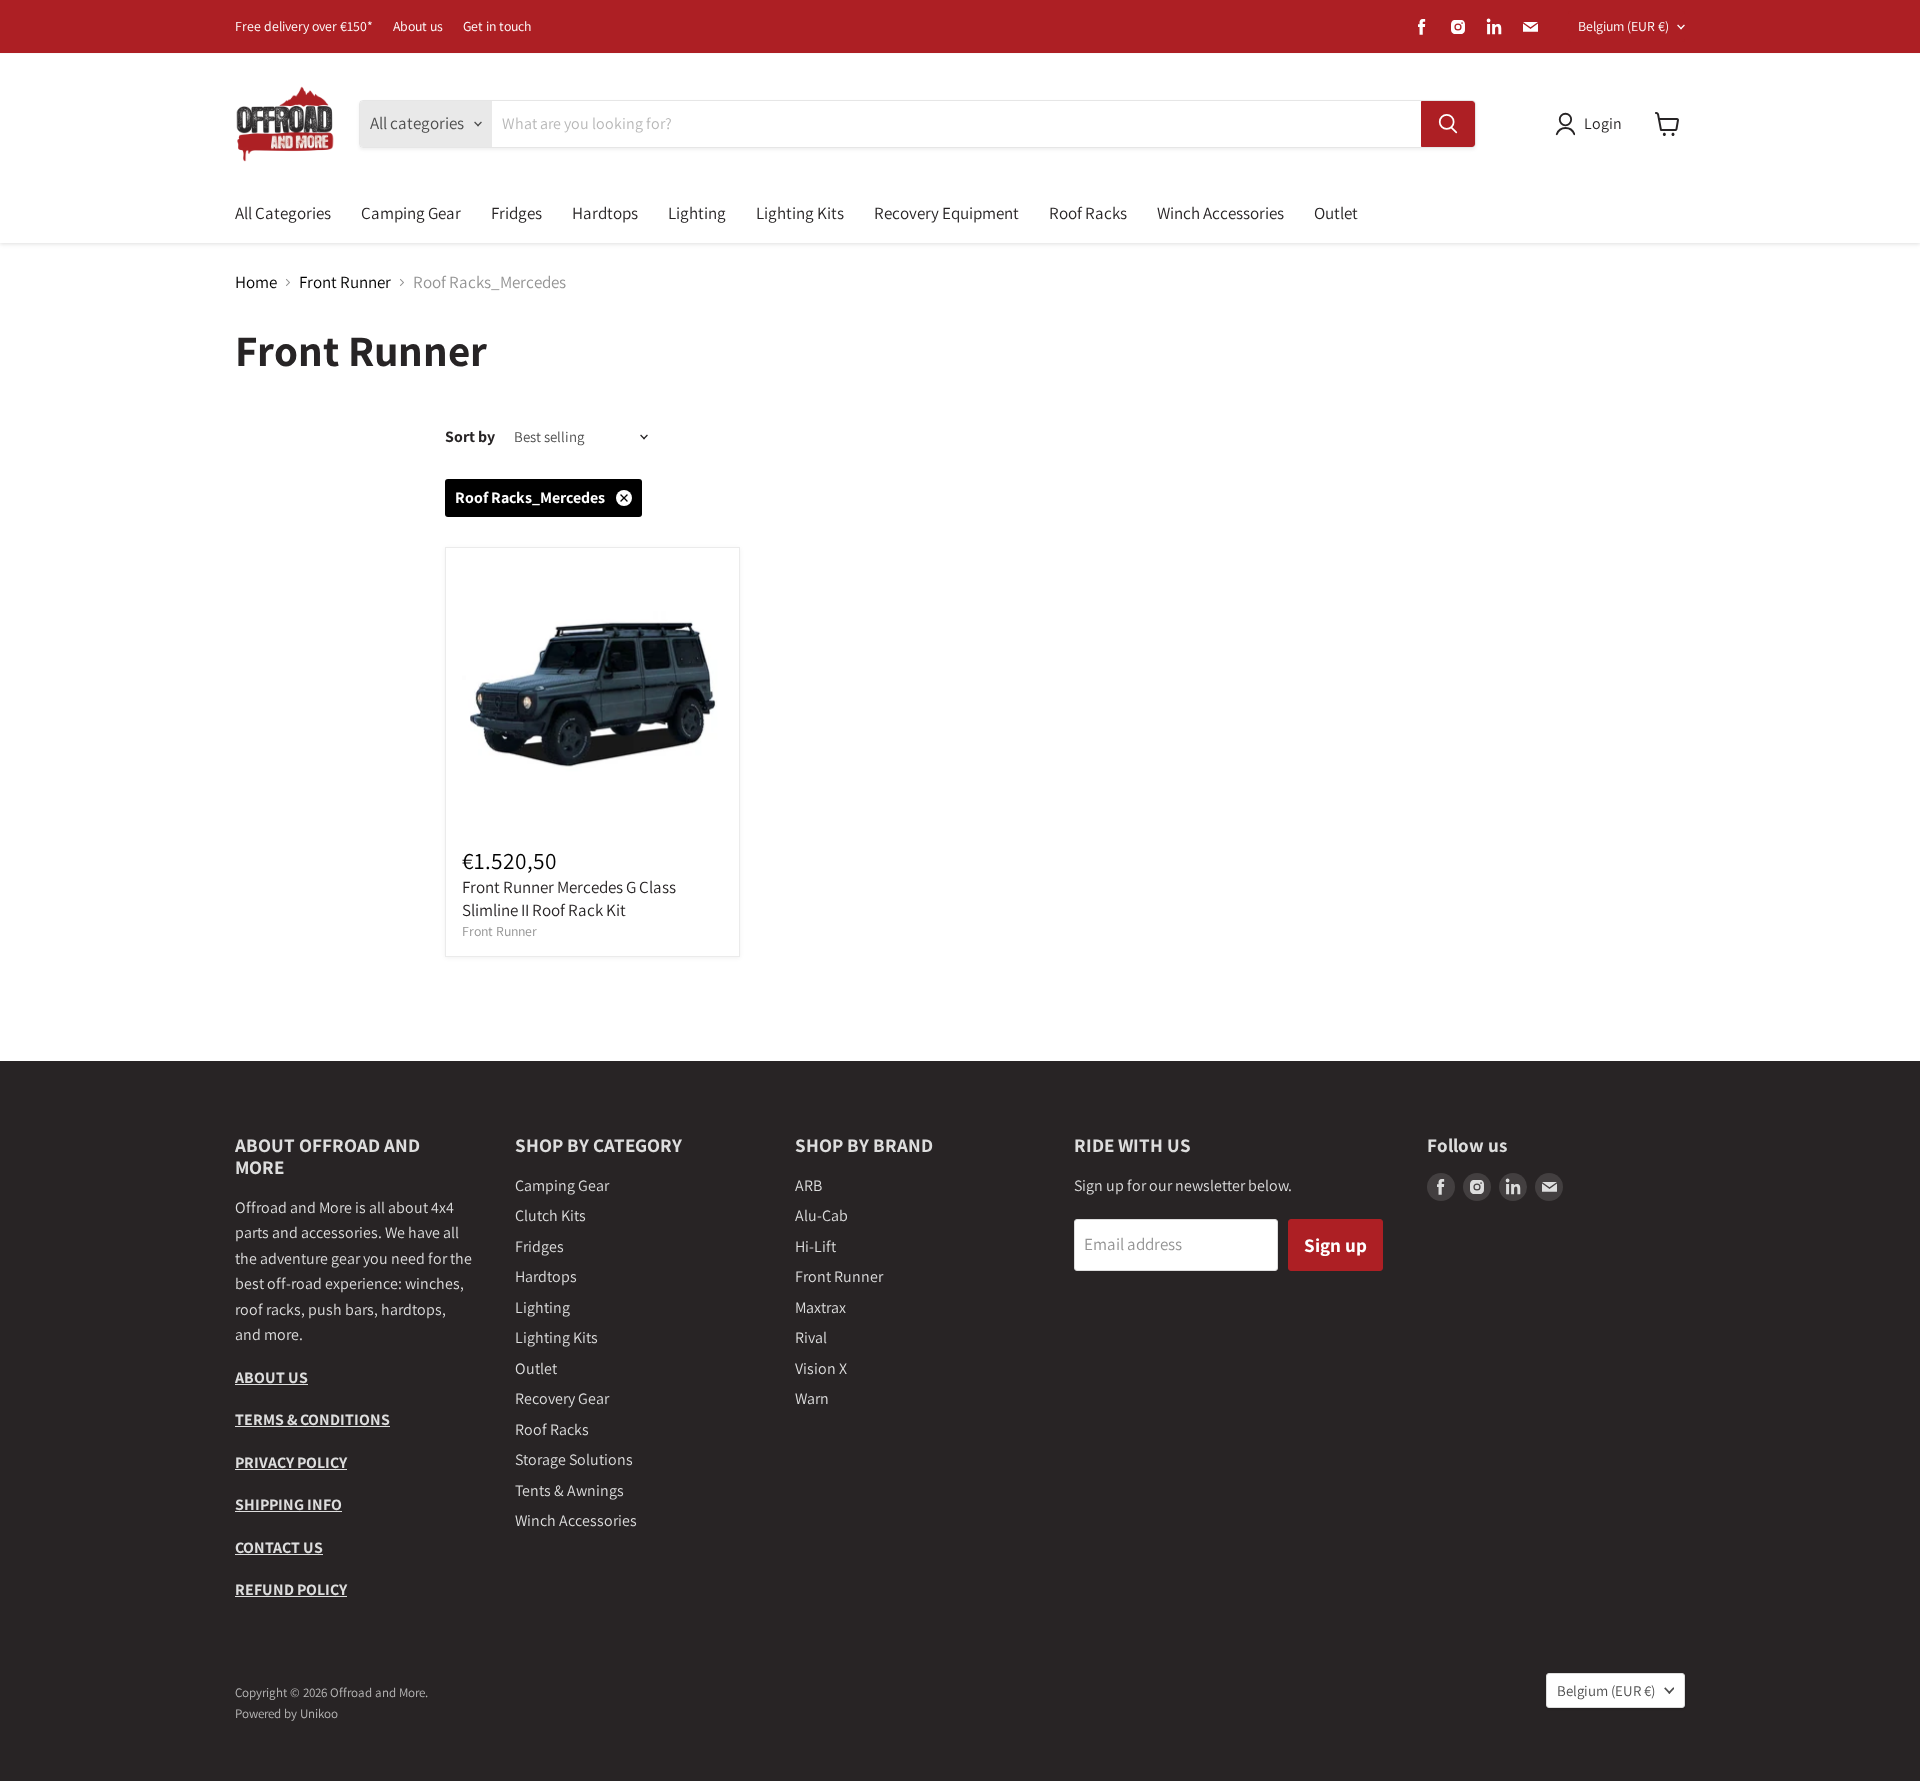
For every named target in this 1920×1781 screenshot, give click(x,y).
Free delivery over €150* (304, 27)
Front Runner (345, 283)
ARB (808, 1185)
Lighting (697, 213)
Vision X (821, 1368)
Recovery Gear (562, 1398)
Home (256, 283)
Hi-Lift (815, 1246)
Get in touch (497, 27)
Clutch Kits (550, 1215)
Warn (812, 1398)
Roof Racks (1088, 213)
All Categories (283, 213)
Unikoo (319, 1713)
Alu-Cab (821, 1215)
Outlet (1336, 213)
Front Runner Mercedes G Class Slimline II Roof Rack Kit (569, 898)
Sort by (470, 437)
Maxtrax (820, 1307)
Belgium (1623, 26)
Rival (811, 1337)
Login (1603, 123)
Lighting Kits (800, 213)
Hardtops (605, 213)
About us (418, 27)
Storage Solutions (574, 1459)
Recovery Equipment (946, 213)
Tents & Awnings (569, 1490)
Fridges (516, 213)
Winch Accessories (1220, 213)
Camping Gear (411, 213)
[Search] (1448, 124)
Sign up (1335, 1244)
